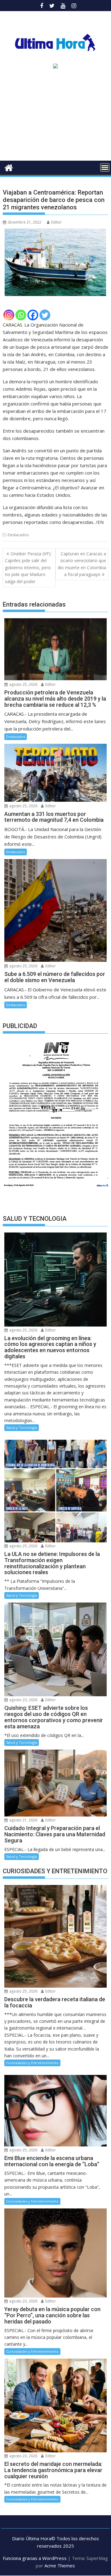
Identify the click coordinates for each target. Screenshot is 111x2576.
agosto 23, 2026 (23, 1700)
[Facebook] (33, 315)
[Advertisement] (55, 117)
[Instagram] (9, 315)
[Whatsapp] (21, 315)
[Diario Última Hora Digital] (9, 167)
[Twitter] (45, 315)
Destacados (18, 535)
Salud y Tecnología (22, 1428)
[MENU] (105, 167)
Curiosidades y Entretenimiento (32, 2063)
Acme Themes (60, 2566)
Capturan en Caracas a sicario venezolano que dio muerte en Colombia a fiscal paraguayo (82, 564)
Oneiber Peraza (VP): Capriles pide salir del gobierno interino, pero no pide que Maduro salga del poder (28, 568)
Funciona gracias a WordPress (35, 2558)
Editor (56, 222)
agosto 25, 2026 (23, 684)
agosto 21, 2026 (23, 1820)
